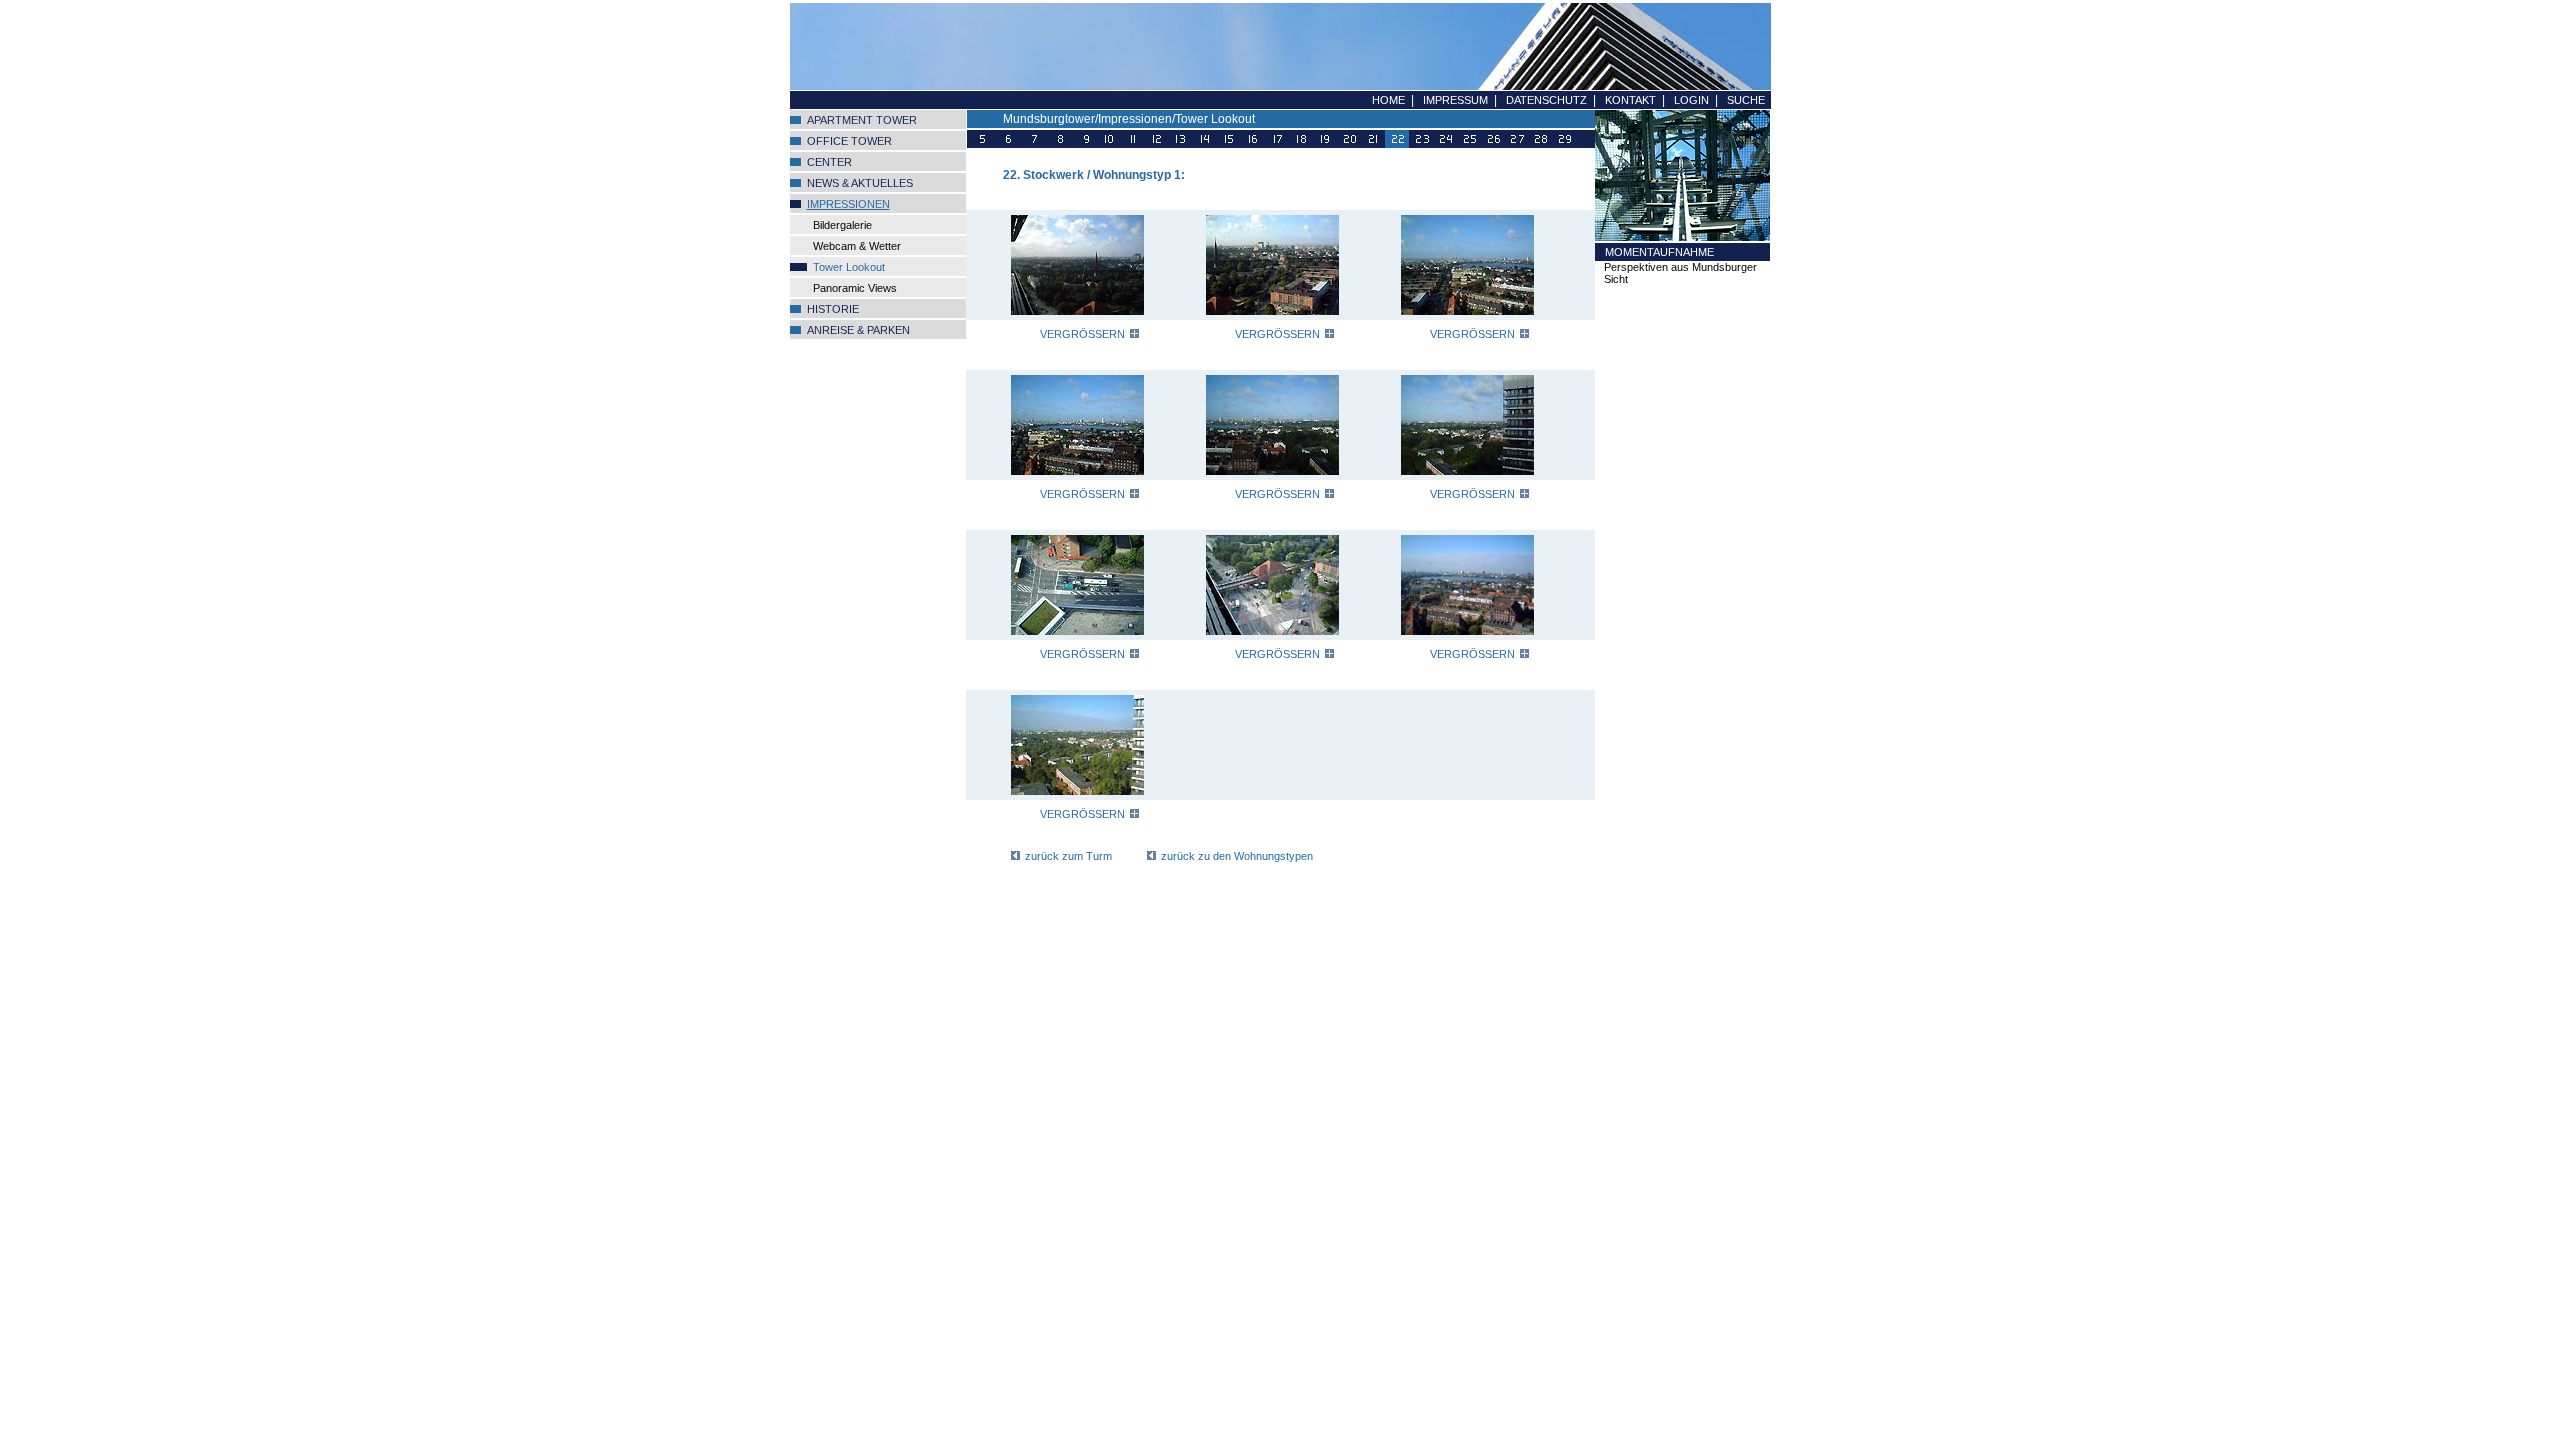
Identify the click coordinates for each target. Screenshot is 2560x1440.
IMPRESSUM (1455, 100)
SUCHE (1746, 100)
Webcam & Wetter (857, 246)
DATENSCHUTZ (1546, 100)
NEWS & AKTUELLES (860, 183)
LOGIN (1691, 100)
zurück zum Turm (1068, 856)
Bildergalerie (842, 225)
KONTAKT (1630, 100)
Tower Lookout (849, 267)
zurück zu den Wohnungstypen (1237, 856)
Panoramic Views (855, 288)
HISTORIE (833, 309)
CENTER (829, 162)
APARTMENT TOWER (862, 120)
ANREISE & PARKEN (858, 330)
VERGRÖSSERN (1082, 334)
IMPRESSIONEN (848, 204)
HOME (1388, 100)
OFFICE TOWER (849, 141)
